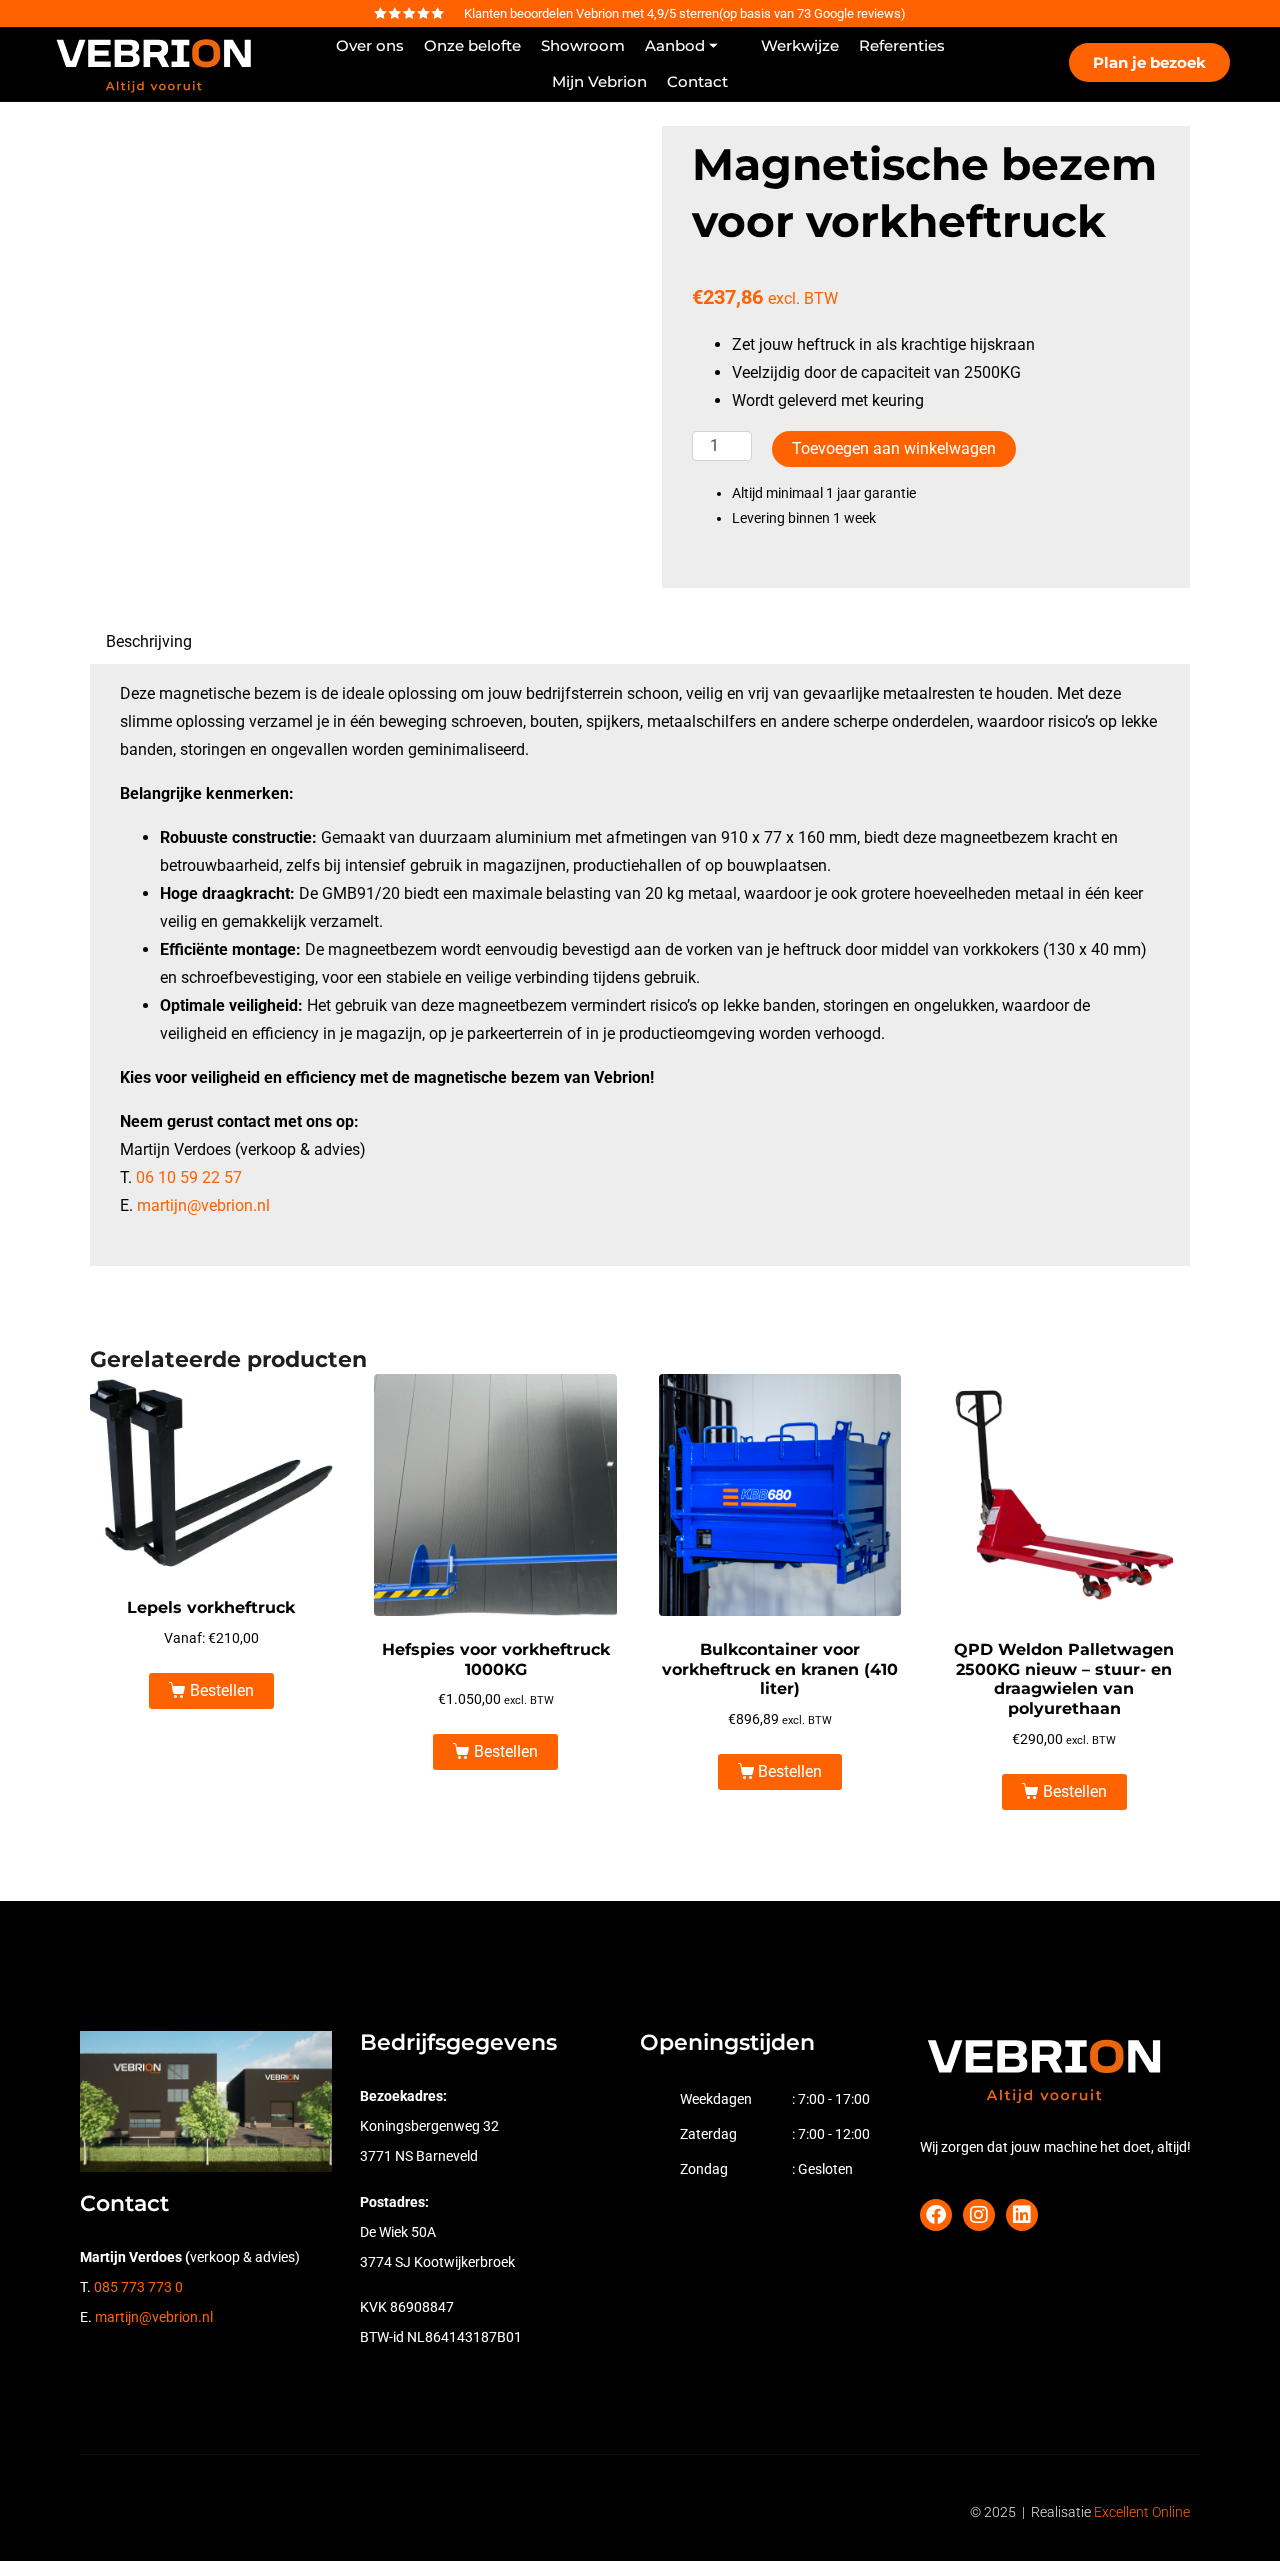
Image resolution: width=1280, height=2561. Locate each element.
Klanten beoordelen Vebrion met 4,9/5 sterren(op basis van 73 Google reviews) (685, 13)
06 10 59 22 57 (189, 1177)
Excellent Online (1142, 2512)
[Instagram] (979, 2215)
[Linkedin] (1022, 2215)
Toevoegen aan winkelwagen (894, 448)
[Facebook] (936, 2215)
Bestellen (222, 1690)
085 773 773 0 (138, 2287)
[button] (693, 46)
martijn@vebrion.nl (203, 1205)
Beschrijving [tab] (149, 641)
